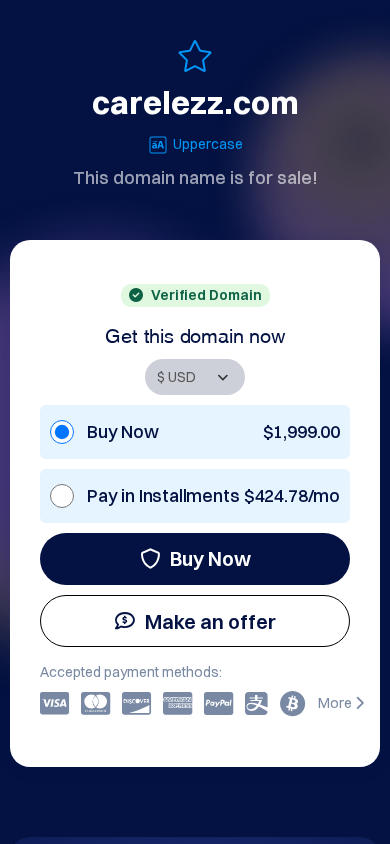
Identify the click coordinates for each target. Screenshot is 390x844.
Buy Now (210, 558)
